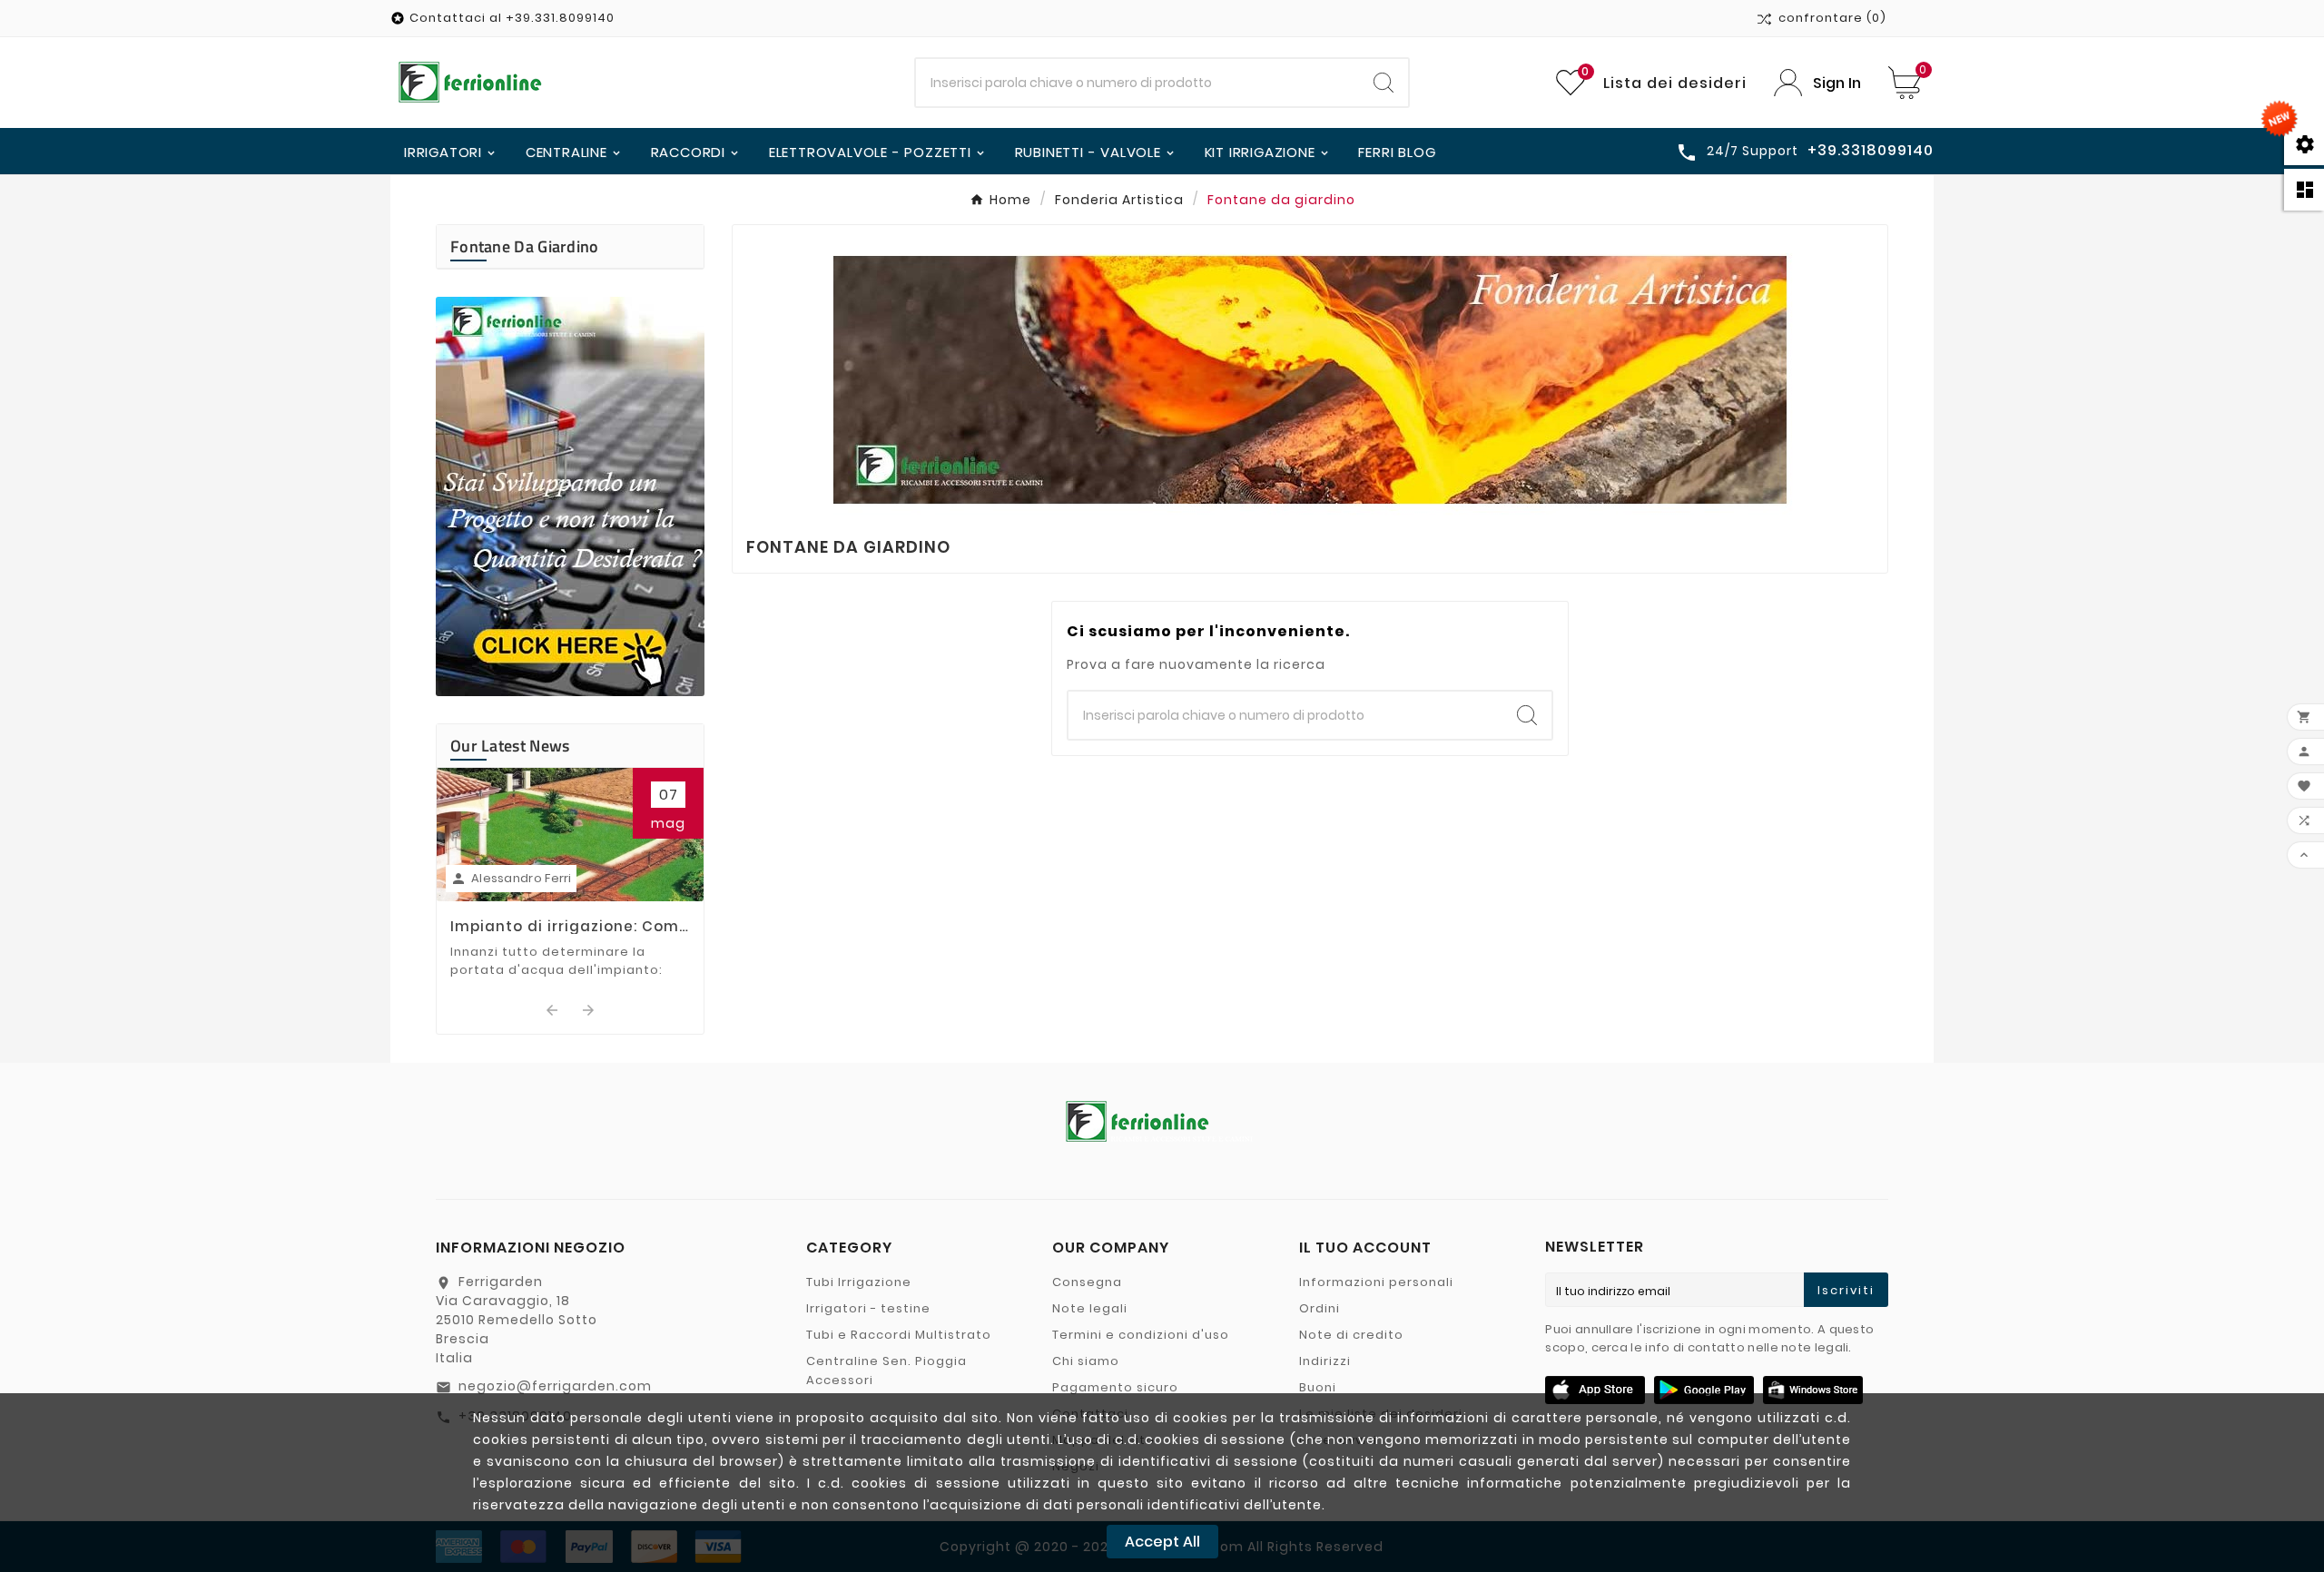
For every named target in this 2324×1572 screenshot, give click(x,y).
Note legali (1090, 1308)
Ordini (1320, 1308)
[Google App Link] (1704, 1390)
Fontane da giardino (525, 246)
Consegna (1087, 1282)
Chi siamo (1086, 1361)
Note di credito (1351, 1335)
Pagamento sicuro (1115, 1387)
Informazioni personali (1376, 1282)
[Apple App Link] (1595, 1390)
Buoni (1318, 1387)
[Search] (1384, 83)
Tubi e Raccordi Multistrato (899, 1335)
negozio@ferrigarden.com (555, 1386)
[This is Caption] (570, 496)
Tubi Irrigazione (859, 1282)
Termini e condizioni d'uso (1141, 1335)
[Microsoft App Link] (1813, 1390)
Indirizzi (1325, 1361)
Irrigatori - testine (868, 1308)
